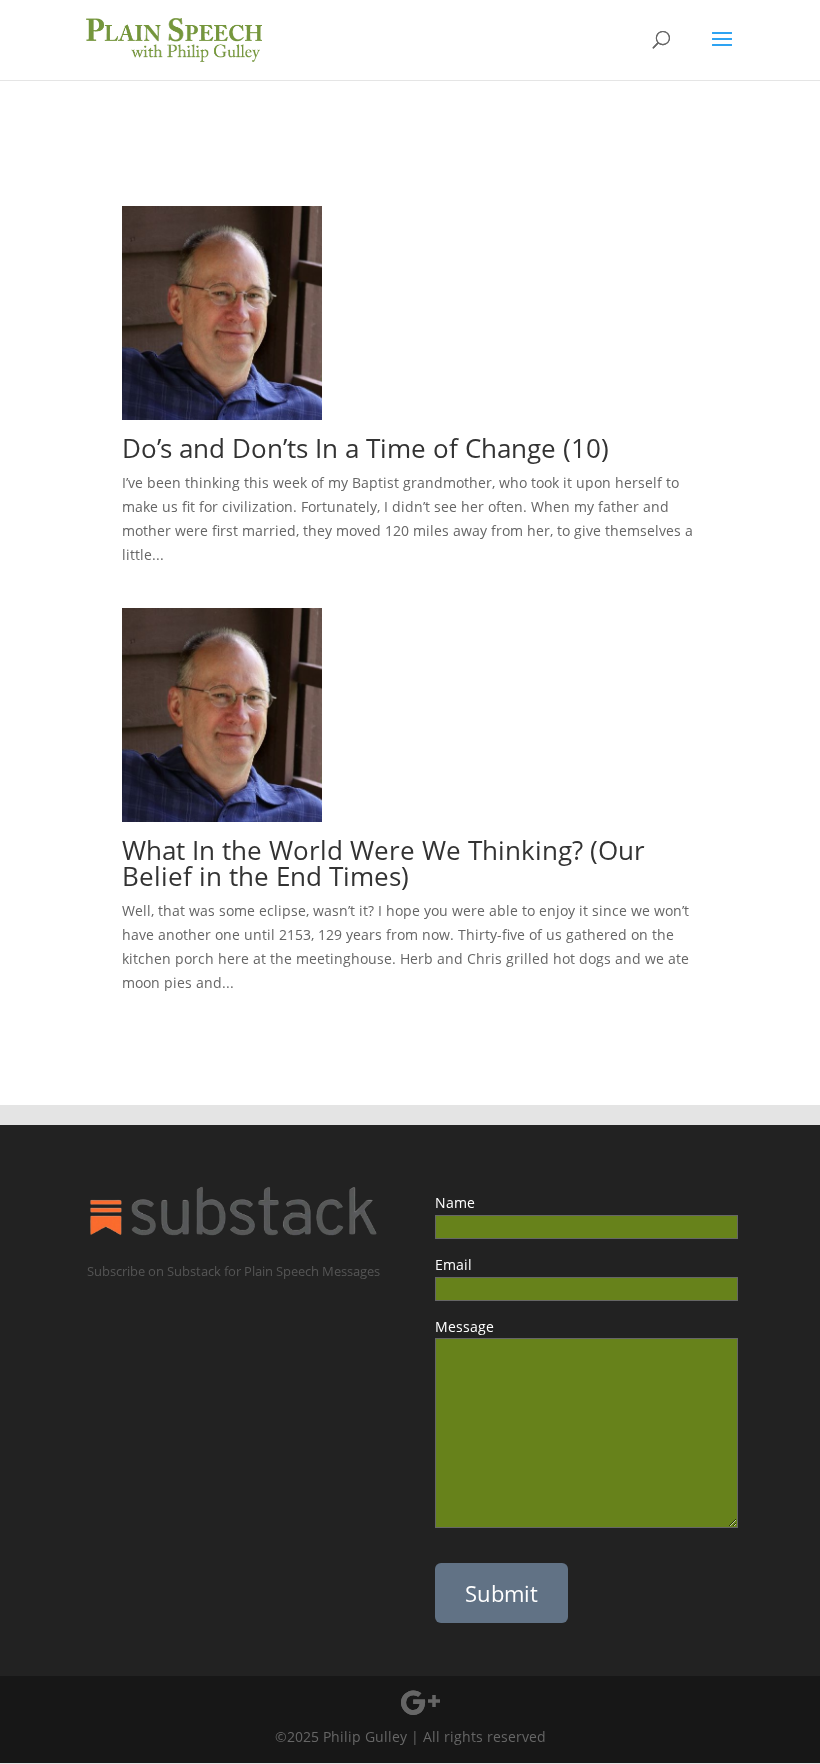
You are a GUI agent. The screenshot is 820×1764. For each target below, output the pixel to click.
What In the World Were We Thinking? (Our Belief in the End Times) (383, 863)
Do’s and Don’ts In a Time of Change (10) (365, 448)
